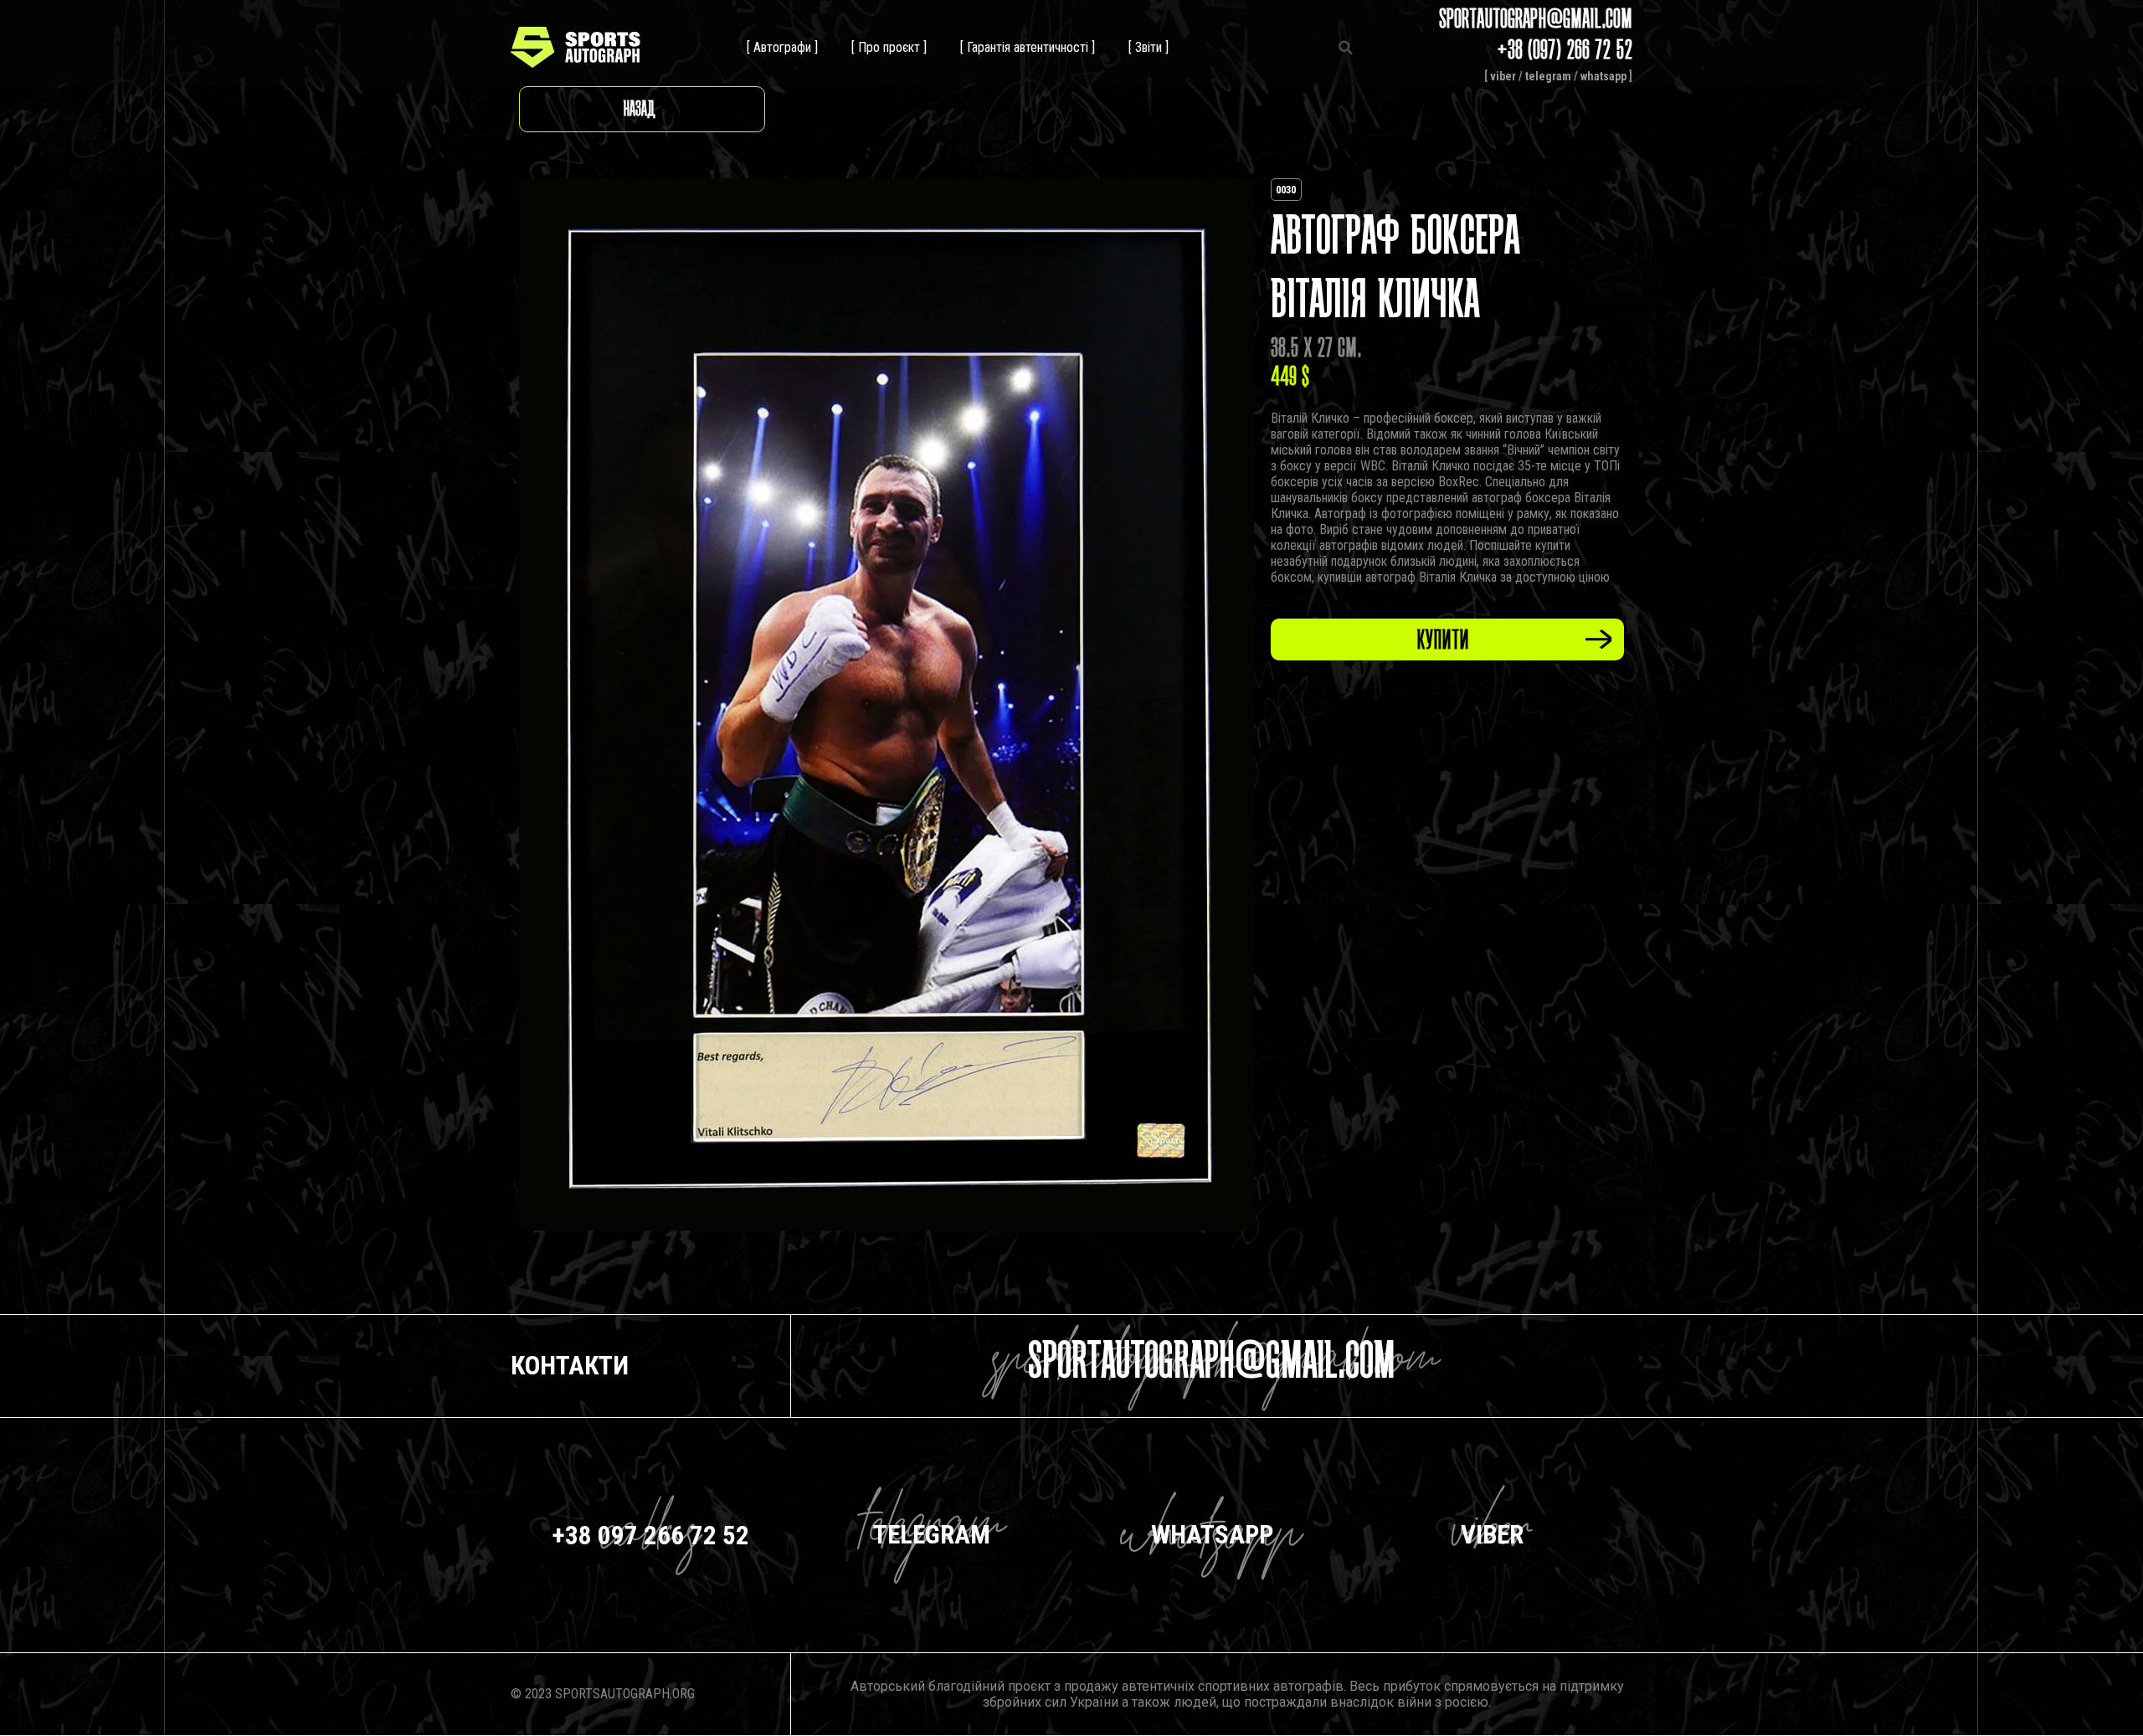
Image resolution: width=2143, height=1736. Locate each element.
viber (1503, 76)
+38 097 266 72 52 (651, 1536)
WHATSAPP (1212, 1535)
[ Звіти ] (1149, 47)
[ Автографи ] (782, 47)
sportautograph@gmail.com (1212, 1366)
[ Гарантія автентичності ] (1028, 47)
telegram (1548, 76)
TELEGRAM (932, 1535)
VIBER (1492, 1535)
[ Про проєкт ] (889, 47)
